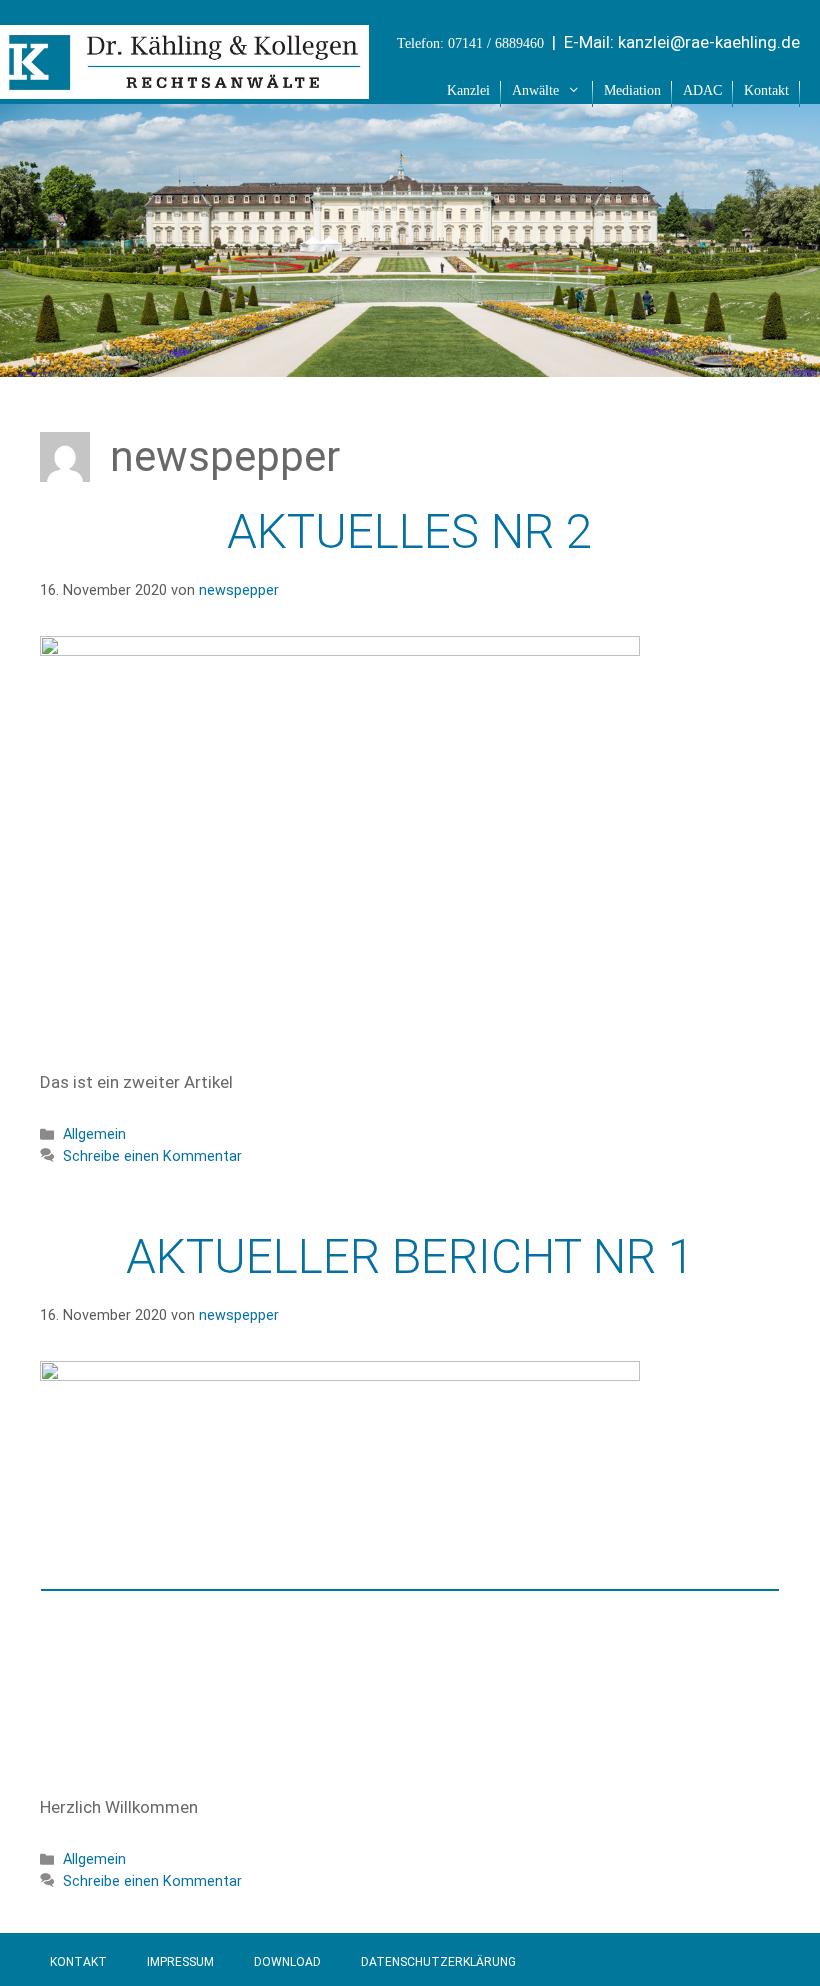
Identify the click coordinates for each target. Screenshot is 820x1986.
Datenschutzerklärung (438, 1962)
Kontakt (766, 90)
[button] (576, 91)
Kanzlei (468, 90)
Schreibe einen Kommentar (152, 1156)
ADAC (702, 90)
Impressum (180, 1962)
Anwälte (535, 90)
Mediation (632, 90)
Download (287, 1962)
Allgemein (94, 1134)
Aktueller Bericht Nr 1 (410, 1256)
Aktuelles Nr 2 (410, 531)
